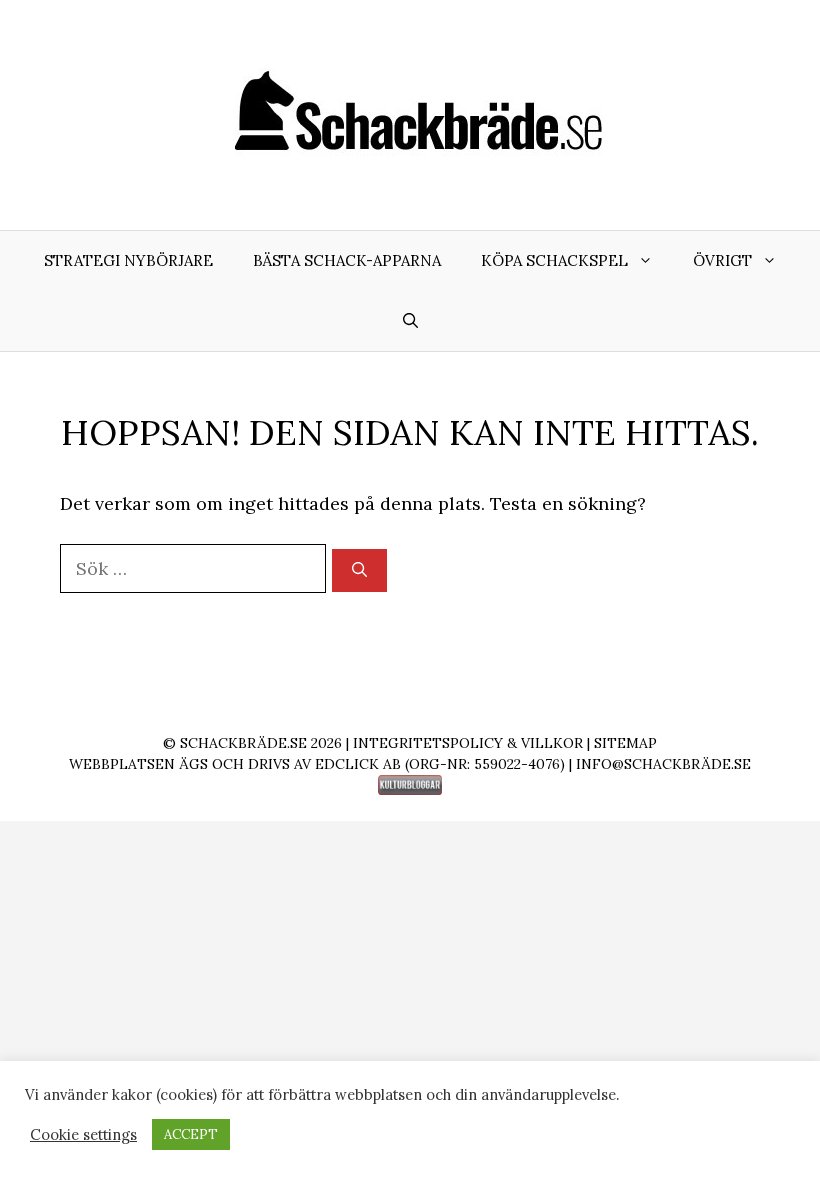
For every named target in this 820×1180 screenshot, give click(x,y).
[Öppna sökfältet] (410, 321)
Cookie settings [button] (83, 1135)
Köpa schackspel (554, 260)
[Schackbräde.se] (410, 113)
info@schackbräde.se (663, 764)
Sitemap (625, 743)
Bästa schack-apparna (347, 260)
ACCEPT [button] (191, 1134)
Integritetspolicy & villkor (468, 743)
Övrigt (722, 260)
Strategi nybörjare (128, 260)
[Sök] (359, 570)
